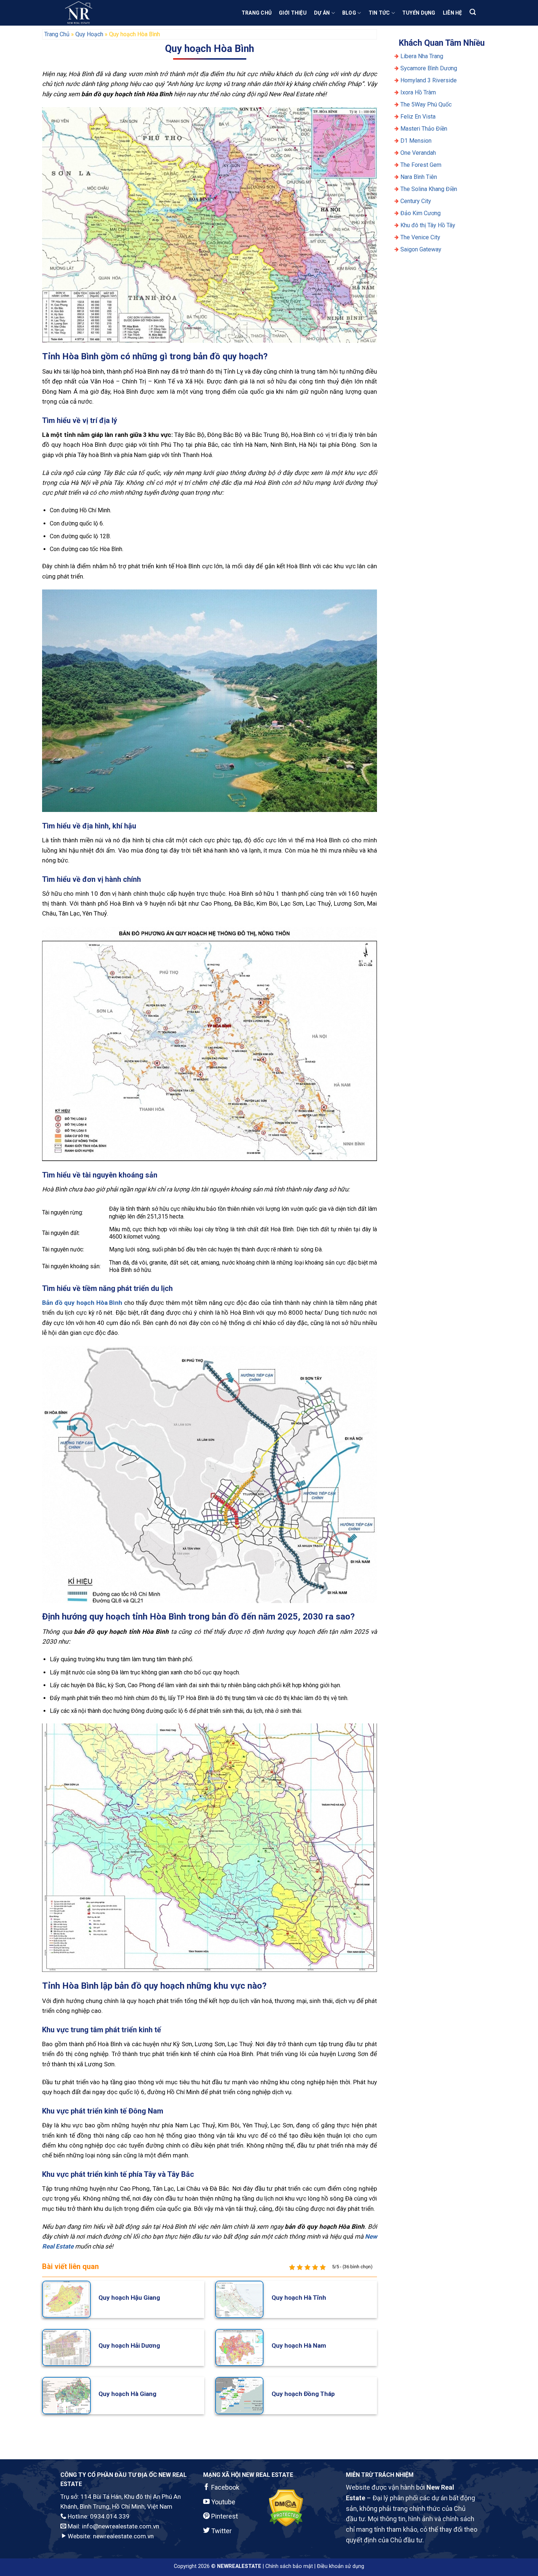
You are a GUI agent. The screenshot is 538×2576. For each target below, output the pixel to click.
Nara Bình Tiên (419, 177)
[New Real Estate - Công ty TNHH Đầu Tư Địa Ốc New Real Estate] (97, 13)
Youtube (223, 2502)
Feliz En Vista (418, 117)
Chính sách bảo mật (289, 2566)
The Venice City (420, 237)
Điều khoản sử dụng (341, 2566)
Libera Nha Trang (423, 56)
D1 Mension (416, 141)
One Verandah (418, 153)
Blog (349, 13)
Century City (416, 201)
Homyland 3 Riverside (429, 80)
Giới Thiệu (293, 13)
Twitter (221, 2531)
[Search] (473, 12)
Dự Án (322, 13)
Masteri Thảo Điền (424, 129)
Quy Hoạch (89, 34)
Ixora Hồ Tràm (418, 92)
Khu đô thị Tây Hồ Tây (428, 225)
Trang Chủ (257, 13)
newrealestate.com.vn (123, 2536)
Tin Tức (379, 13)
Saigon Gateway (421, 249)
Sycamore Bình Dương (429, 68)
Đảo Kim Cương (421, 213)
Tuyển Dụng (419, 13)
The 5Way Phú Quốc (426, 104)
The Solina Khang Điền (429, 189)
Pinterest (224, 2516)
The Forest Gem (421, 165)
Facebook (225, 2487)
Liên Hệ (453, 13)
